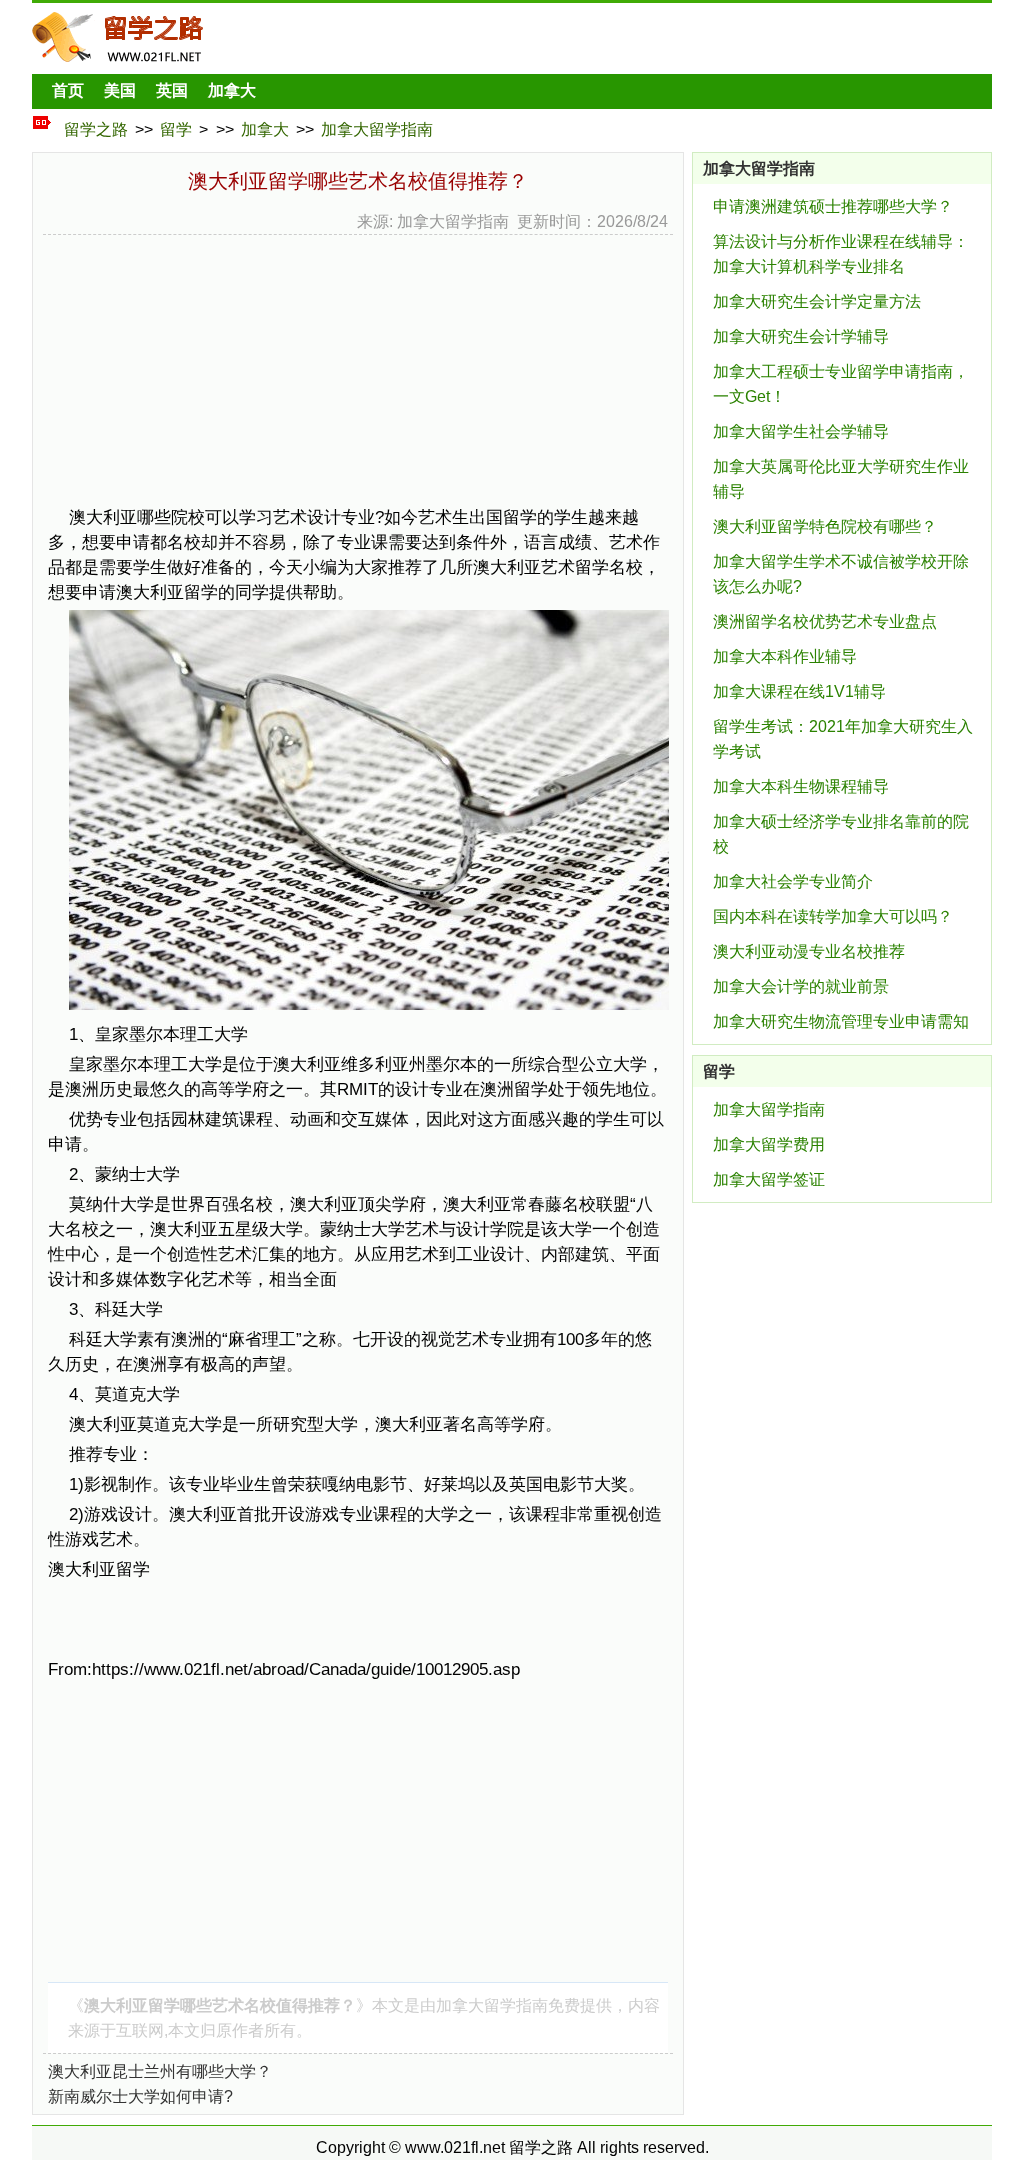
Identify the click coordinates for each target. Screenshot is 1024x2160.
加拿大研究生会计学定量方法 (817, 301)
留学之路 (96, 129)
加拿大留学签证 (769, 1179)
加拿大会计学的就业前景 (801, 986)
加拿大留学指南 (377, 129)
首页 (68, 90)
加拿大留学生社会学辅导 (801, 431)
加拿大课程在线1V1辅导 (799, 691)
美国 (120, 90)
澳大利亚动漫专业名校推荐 (809, 951)
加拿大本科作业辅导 (785, 656)
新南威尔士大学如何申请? (140, 2096)
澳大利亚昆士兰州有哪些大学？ (160, 2071)
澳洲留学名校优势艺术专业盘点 (825, 621)
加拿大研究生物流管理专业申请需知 (841, 1021)
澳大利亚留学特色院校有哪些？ (825, 526)
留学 (176, 129)
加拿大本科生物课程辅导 (801, 786)
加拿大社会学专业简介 (793, 881)
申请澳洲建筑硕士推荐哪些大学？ (833, 206)
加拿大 (232, 90)
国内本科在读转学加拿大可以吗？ (833, 916)
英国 (172, 90)
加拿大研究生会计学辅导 (801, 336)
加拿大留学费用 (769, 1144)
